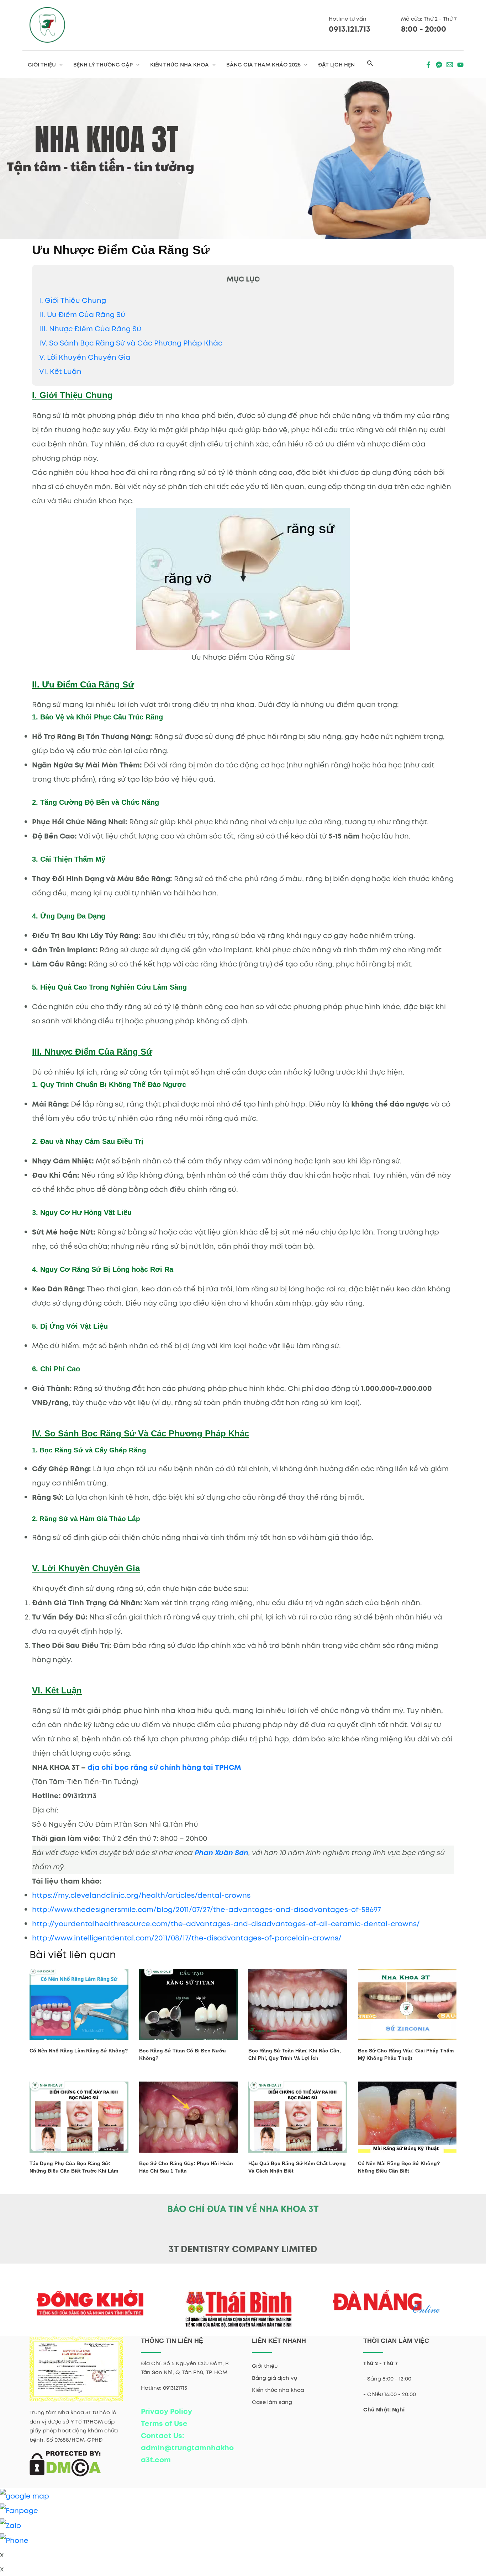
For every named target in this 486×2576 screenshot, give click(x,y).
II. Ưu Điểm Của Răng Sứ (82, 315)
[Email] (450, 65)
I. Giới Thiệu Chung (73, 300)
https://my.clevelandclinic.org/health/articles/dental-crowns (141, 1895)
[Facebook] (428, 65)
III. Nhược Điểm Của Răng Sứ (90, 329)
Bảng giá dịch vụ (274, 2378)
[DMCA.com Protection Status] (65, 2463)
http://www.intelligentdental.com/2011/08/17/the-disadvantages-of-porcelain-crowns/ (187, 1938)
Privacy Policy (167, 2411)
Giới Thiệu (42, 65)
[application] (59, 65)
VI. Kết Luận (60, 371)
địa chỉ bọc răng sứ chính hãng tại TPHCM (164, 1767)
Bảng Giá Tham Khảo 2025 (263, 65)
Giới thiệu (265, 2366)
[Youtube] (460, 65)
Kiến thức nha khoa (278, 2390)
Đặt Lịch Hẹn (336, 65)
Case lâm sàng (272, 2402)
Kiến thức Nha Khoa (179, 65)
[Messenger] (439, 65)
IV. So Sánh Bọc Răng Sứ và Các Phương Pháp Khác (131, 343)
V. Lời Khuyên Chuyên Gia (85, 357)
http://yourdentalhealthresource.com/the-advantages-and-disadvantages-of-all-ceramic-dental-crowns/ (226, 1924)
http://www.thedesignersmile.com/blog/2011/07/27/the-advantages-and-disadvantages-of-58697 (207, 1910)
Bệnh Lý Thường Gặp (103, 65)
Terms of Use (164, 2424)
